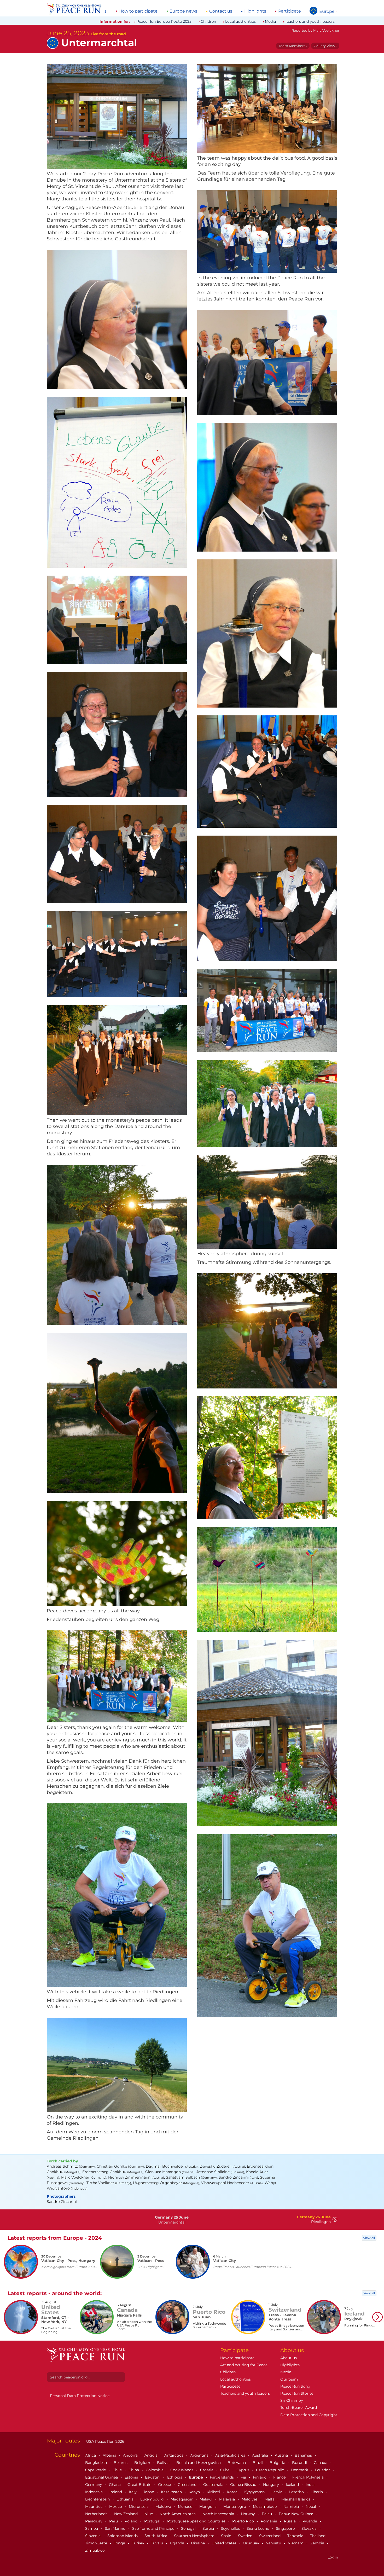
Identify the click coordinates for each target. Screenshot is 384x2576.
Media (270, 21)
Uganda (178, 2543)
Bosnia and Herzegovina (199, 2463)
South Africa (156, 2536)
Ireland (116, 2492)
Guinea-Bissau (244, 2485)
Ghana (115, 2485)
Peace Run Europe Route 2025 (164, 21)
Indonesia (94, 2492)
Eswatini (153, 2477)
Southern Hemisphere (195, 2536)
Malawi (206, 2499)
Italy (133, 2492)
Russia (290, 2521)
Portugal (153, 2521)
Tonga (120, 2543)
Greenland (188, 2485)
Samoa (92, 2528)
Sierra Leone (258, 2528)
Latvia (277, 2492)
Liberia (317, 2492)
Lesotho (297, 2492)
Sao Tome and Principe (154, 2528)
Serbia (209, 2528)
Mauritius (94, 2506)
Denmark (300, 2470)
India (311, 2485)
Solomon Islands (123, 2536)
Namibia (292, 2506)
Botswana (237, 2463)
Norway (248, 2514)
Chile (118, 2470)
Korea (233, 2492)
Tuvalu (158, 2543)
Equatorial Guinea (102, 2477)
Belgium (143, 2463)
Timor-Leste (97, 2543)
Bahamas (304, 2455)
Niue (149, 2514)
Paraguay (94, 2521)
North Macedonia (219, 2514)
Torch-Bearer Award (299, 2407)
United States (225, 2543)
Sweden (246, 2536)
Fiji (244, 2477)
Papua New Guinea (296, 2514)
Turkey (139, 2543)
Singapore (286, 2528)
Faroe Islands (222, 2477)
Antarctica (174, 2455)
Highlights (255, 11)
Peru (114, 2521)
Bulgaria (278, 2463)
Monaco (186, 2506)
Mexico (116, 2506)
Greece (165, 2485)
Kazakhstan (172, 2492)
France (280, 2477)
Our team (289, 2379)
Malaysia (228, 2499)
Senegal (189, 2528)
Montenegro (235, 2506)
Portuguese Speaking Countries (197, 2521)
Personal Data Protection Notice (80, 2396)
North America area (178, 2514)
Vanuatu (274, 2543)
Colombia (155, 2470)
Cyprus (243, 2470)
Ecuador (323, 2470)
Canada (321, 2463)
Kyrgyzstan (255, 2492)
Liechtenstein (98, 2499)
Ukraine (198, 2543)
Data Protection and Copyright (309, 2415)
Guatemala (214, 2485)
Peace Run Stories (297, 2393)
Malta (270, 2499)
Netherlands (97, 2514)
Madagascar (182, 2499)
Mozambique (265, 2506)
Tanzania (296, 2536)
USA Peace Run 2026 (105, 2441)
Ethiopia (175, 2477)
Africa (91, 2455)
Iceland (293, 2485)
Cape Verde (96, 2470)
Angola (152, 2455)
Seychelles (231, 2528)
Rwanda (310, 2521)
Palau (267, 2514)
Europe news (183, 11)
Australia (261, 2455)
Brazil (258, 2463)
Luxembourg (153, 2499)
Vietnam (296, 2543)
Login (333, 2557)
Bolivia (164, 2463)
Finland (260, 2477)
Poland (132, 2521)
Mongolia (208, 2506)
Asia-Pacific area (231, 2455)
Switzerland (270, 2536)
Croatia (207, 2470)
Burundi (300, 2463)
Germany (94, 2485)
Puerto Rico (244, 2521)
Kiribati (214, 2492)
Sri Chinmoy (292, 2400)
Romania (269, 2521)
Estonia (132, 2477)
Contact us (221, 11)
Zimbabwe (95, 2550)
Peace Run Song (295, 2386)
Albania (110, 2455)
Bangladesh (97, 2463)
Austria (282, 2455)
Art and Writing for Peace (244, 2365)
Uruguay (252, 2543)
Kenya (195, 2492)
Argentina (200, 2455)
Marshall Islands (296, 2499)
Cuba (225, 2470)
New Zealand (126, 2514)
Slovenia (93, 2536)
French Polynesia (309, 2477)
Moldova (164, 2506)
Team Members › (293, 46)
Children (208, 21)
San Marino (116, 2528)
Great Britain (140, 2485)
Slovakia (310, 2528)
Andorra (131, 2455)
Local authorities (240, 21)
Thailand (318, 2536)
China (134, 2470)
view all (369, 2238)
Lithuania (126, 2499)
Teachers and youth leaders (310, 21)
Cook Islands (182, 2470)
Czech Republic (270, 2470)
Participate (290, 11)
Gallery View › (325, 46)
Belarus (121, 2463)
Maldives (250, 2499)
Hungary (272, 2485)
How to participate (138, 11)
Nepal (311, 2506)
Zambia (318, 2543)
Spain (227, 2536)
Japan (149, 2492)
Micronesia (139, 2506)
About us (289, 2358)
